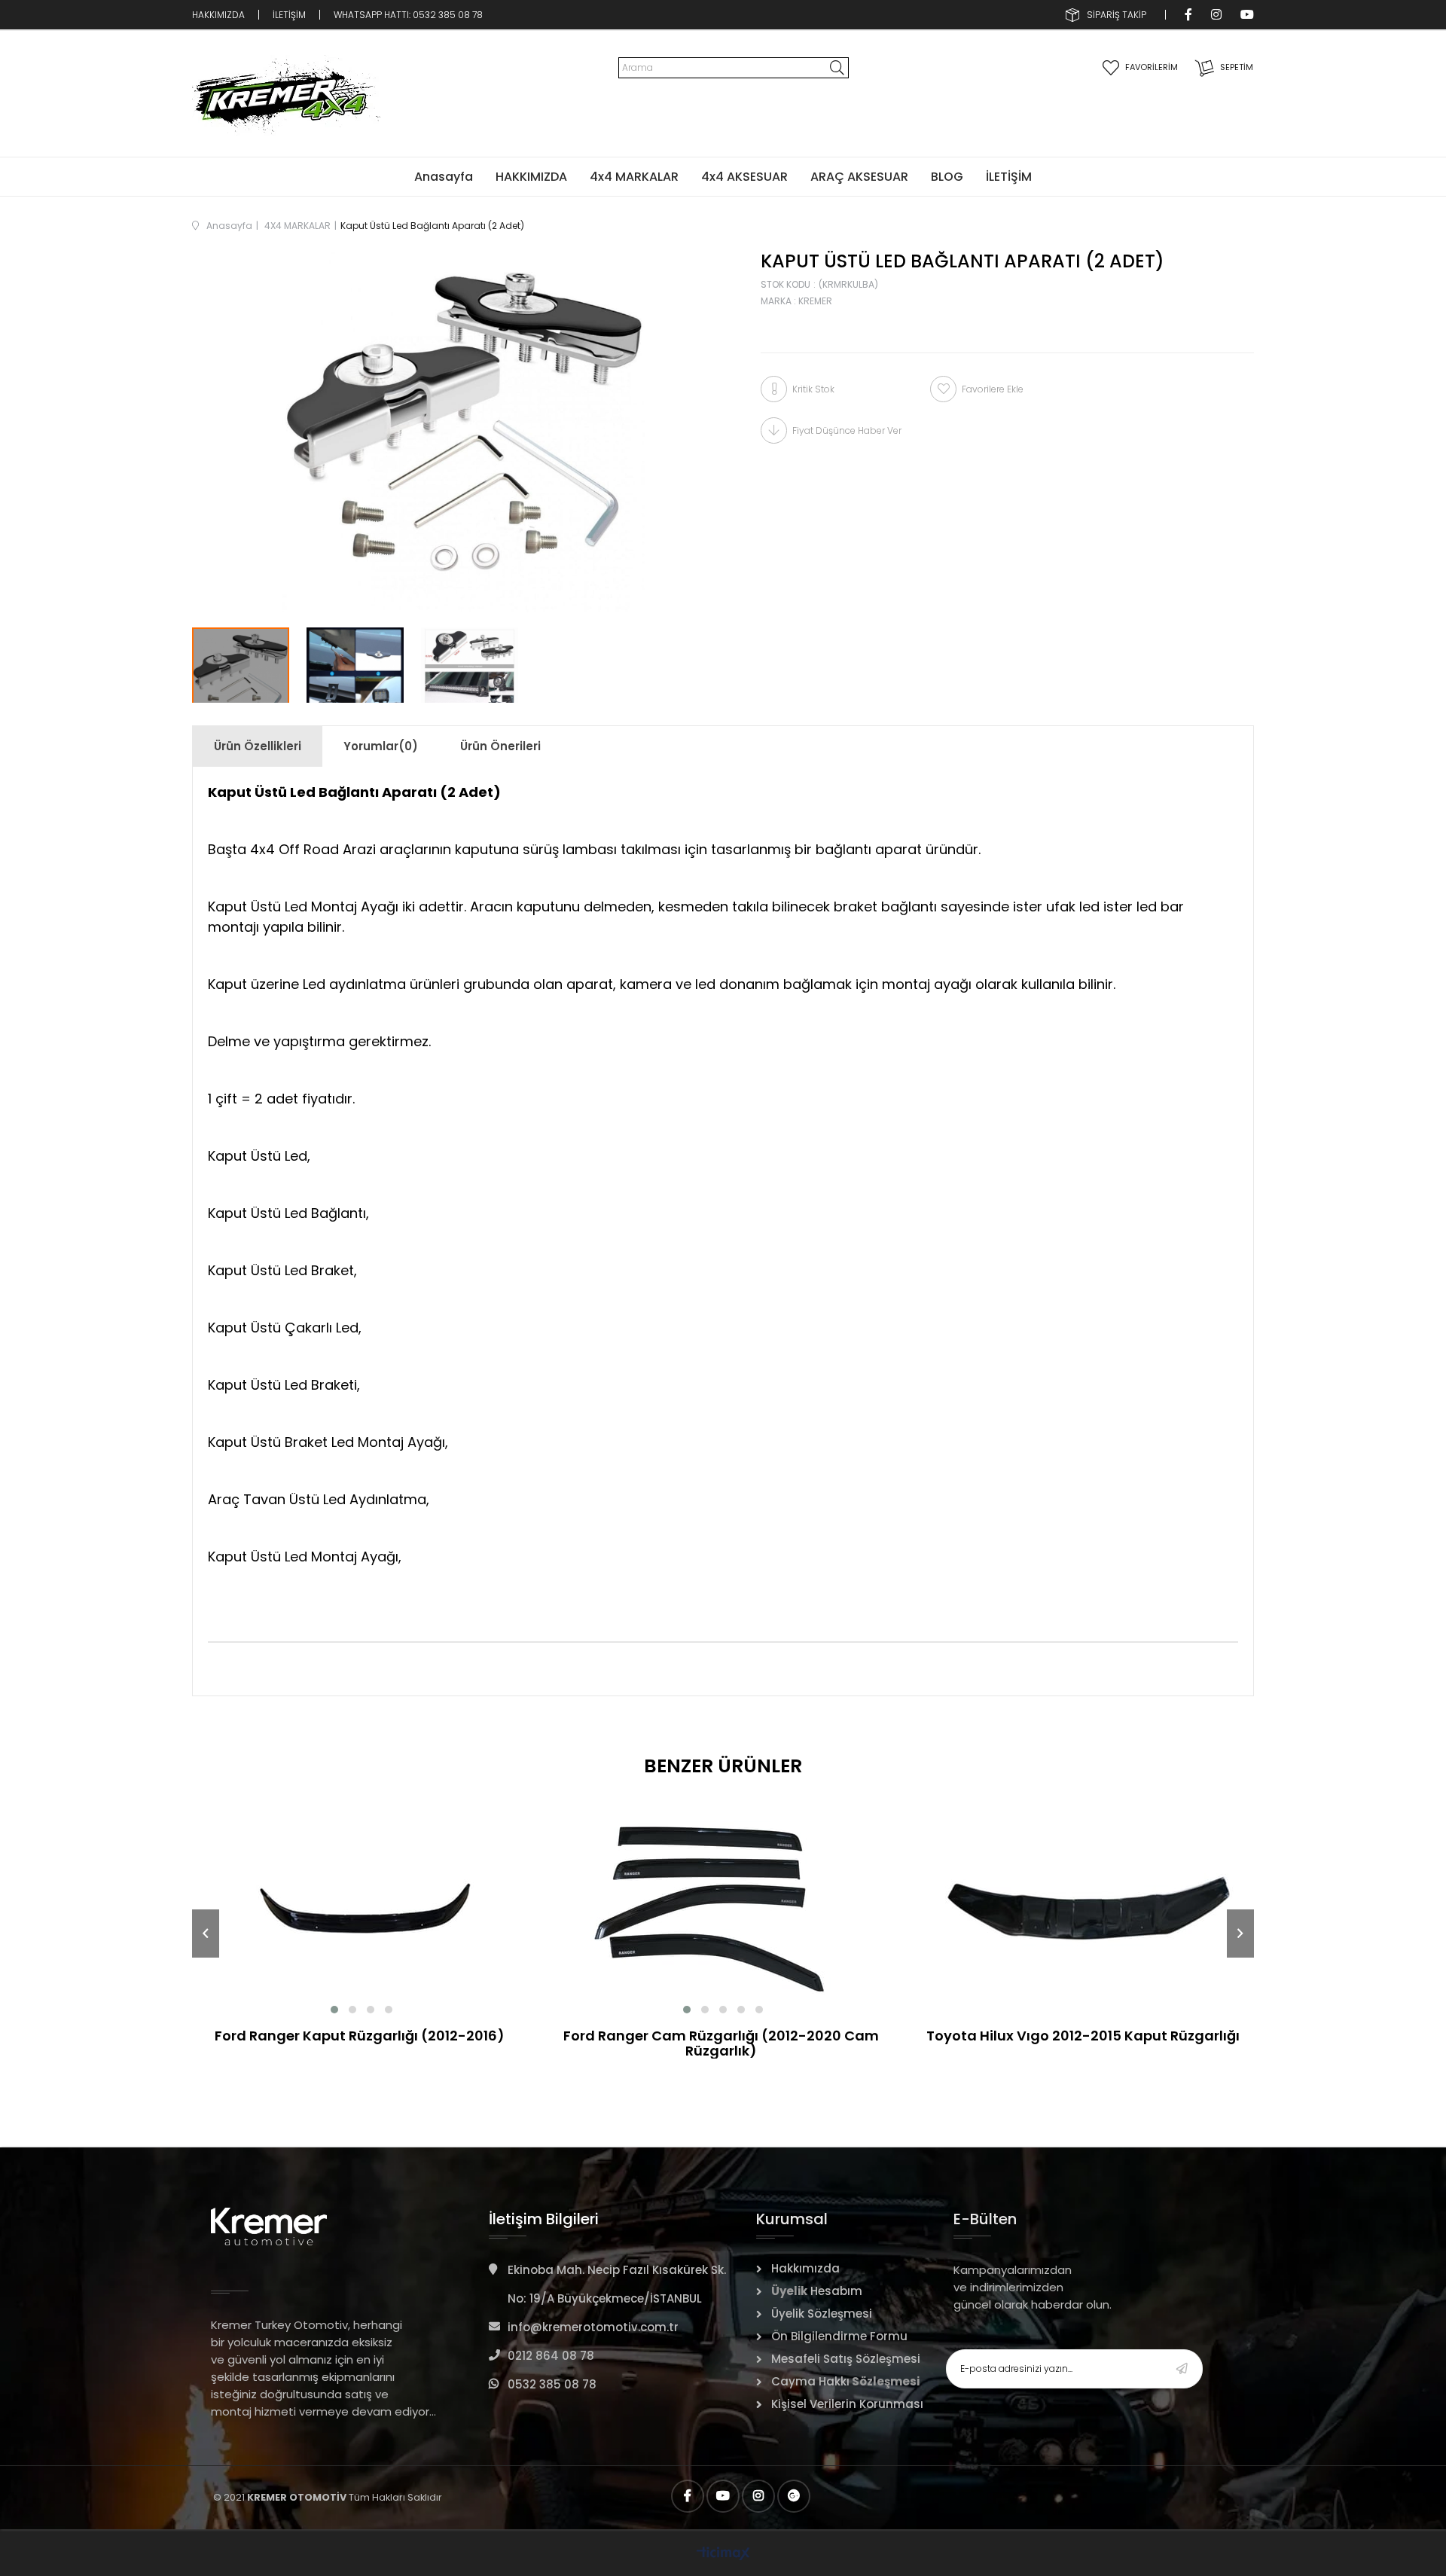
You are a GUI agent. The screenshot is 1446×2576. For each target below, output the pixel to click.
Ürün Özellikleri (258, 746)
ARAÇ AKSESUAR (859, 177)
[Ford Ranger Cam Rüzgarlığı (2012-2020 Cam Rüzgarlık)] (723, 1904)
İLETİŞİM (289, 15)
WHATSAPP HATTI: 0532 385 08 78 (409, 15)
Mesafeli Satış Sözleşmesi (846, 2359)
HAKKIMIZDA (218, 15)
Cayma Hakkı (810, 2381)
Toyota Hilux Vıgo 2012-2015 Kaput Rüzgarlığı (1083, 2037)
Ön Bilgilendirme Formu (839, 2336)
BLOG (947, 177)
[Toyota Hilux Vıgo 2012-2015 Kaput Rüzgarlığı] (1084, 1904)
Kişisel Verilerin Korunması (847, 2404)
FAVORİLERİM (1152, 67)
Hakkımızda (805, 2268)
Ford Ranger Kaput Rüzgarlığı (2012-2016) (360, 2037)
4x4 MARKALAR (634, 177)
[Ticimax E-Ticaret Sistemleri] (723, 2555)
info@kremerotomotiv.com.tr (593, 2327)
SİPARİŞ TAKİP (1117, 15)
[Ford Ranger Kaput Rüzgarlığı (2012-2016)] (361, 1904)
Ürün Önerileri (500, 746)
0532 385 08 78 (552, 2384)
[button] (334, 2010)
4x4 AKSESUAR (744, 177)
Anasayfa (444, 177)
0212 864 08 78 (551, 2356)
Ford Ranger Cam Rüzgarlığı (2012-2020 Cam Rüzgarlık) (721, 2043)
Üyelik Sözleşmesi (822, 2314)
